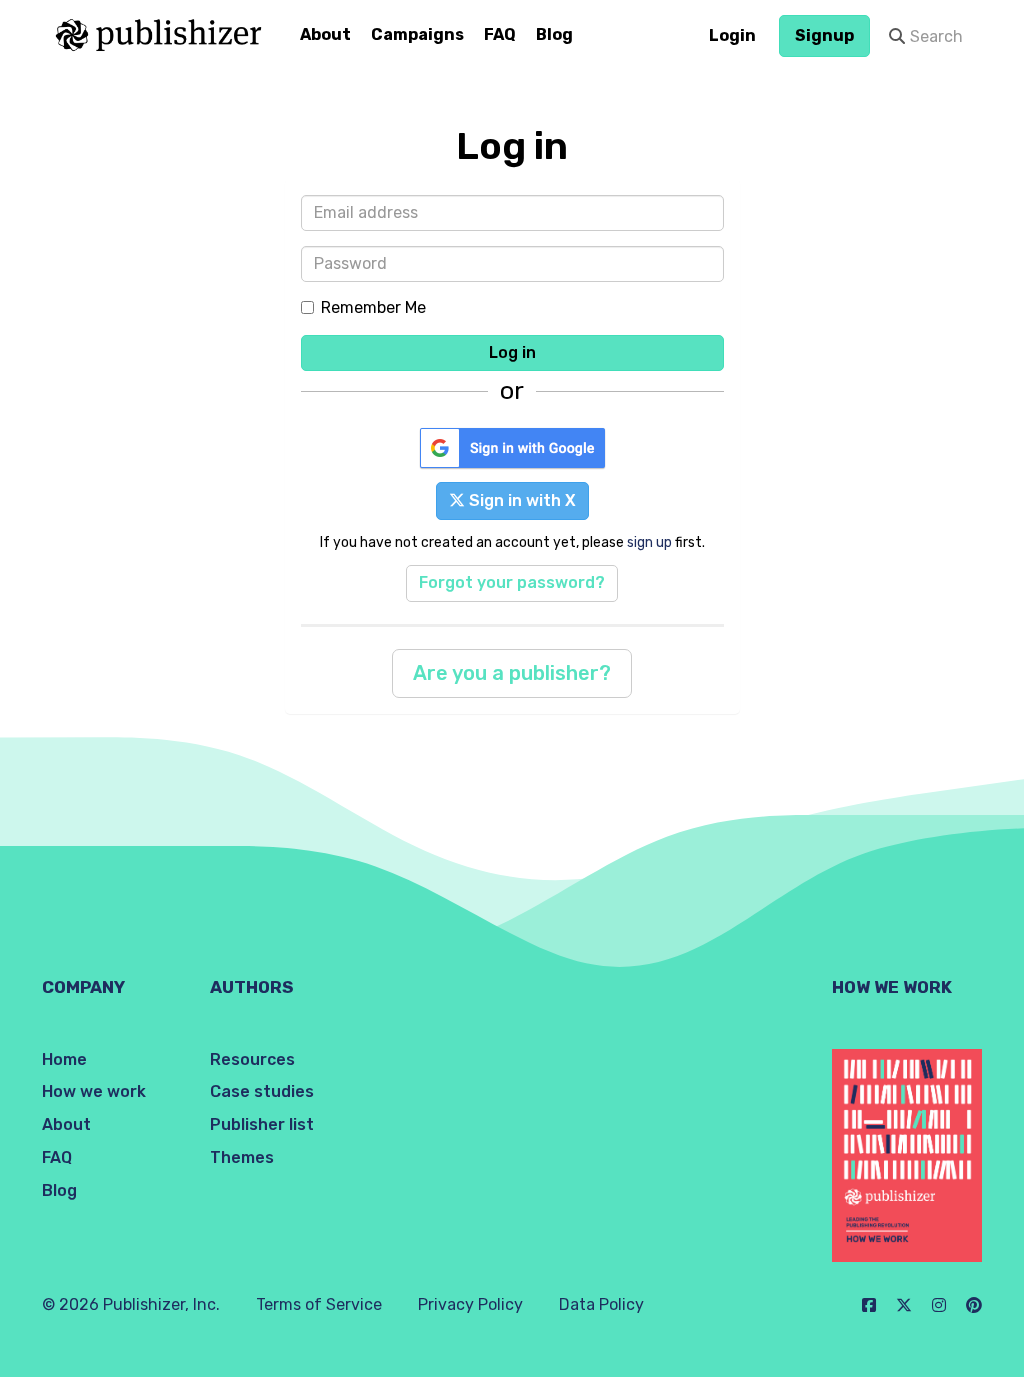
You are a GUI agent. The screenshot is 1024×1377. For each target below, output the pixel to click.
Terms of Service (319, 1304)
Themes (242, 1157)
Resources (252, 1059)
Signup (824, 35)
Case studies (262, 1091)
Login (732, 35)
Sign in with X (520, 500)
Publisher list (262, 1124)
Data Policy (601, 1304)
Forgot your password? (512, 582)
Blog (554, 34)
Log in (512, 352)
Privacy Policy (470, 1304)
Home (64, 1059)
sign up (649, 542)
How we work (94, 1091)
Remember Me (373, 307)
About (325, 34)
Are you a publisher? (512, 673)
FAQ (500, 34)
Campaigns (417, 34)
